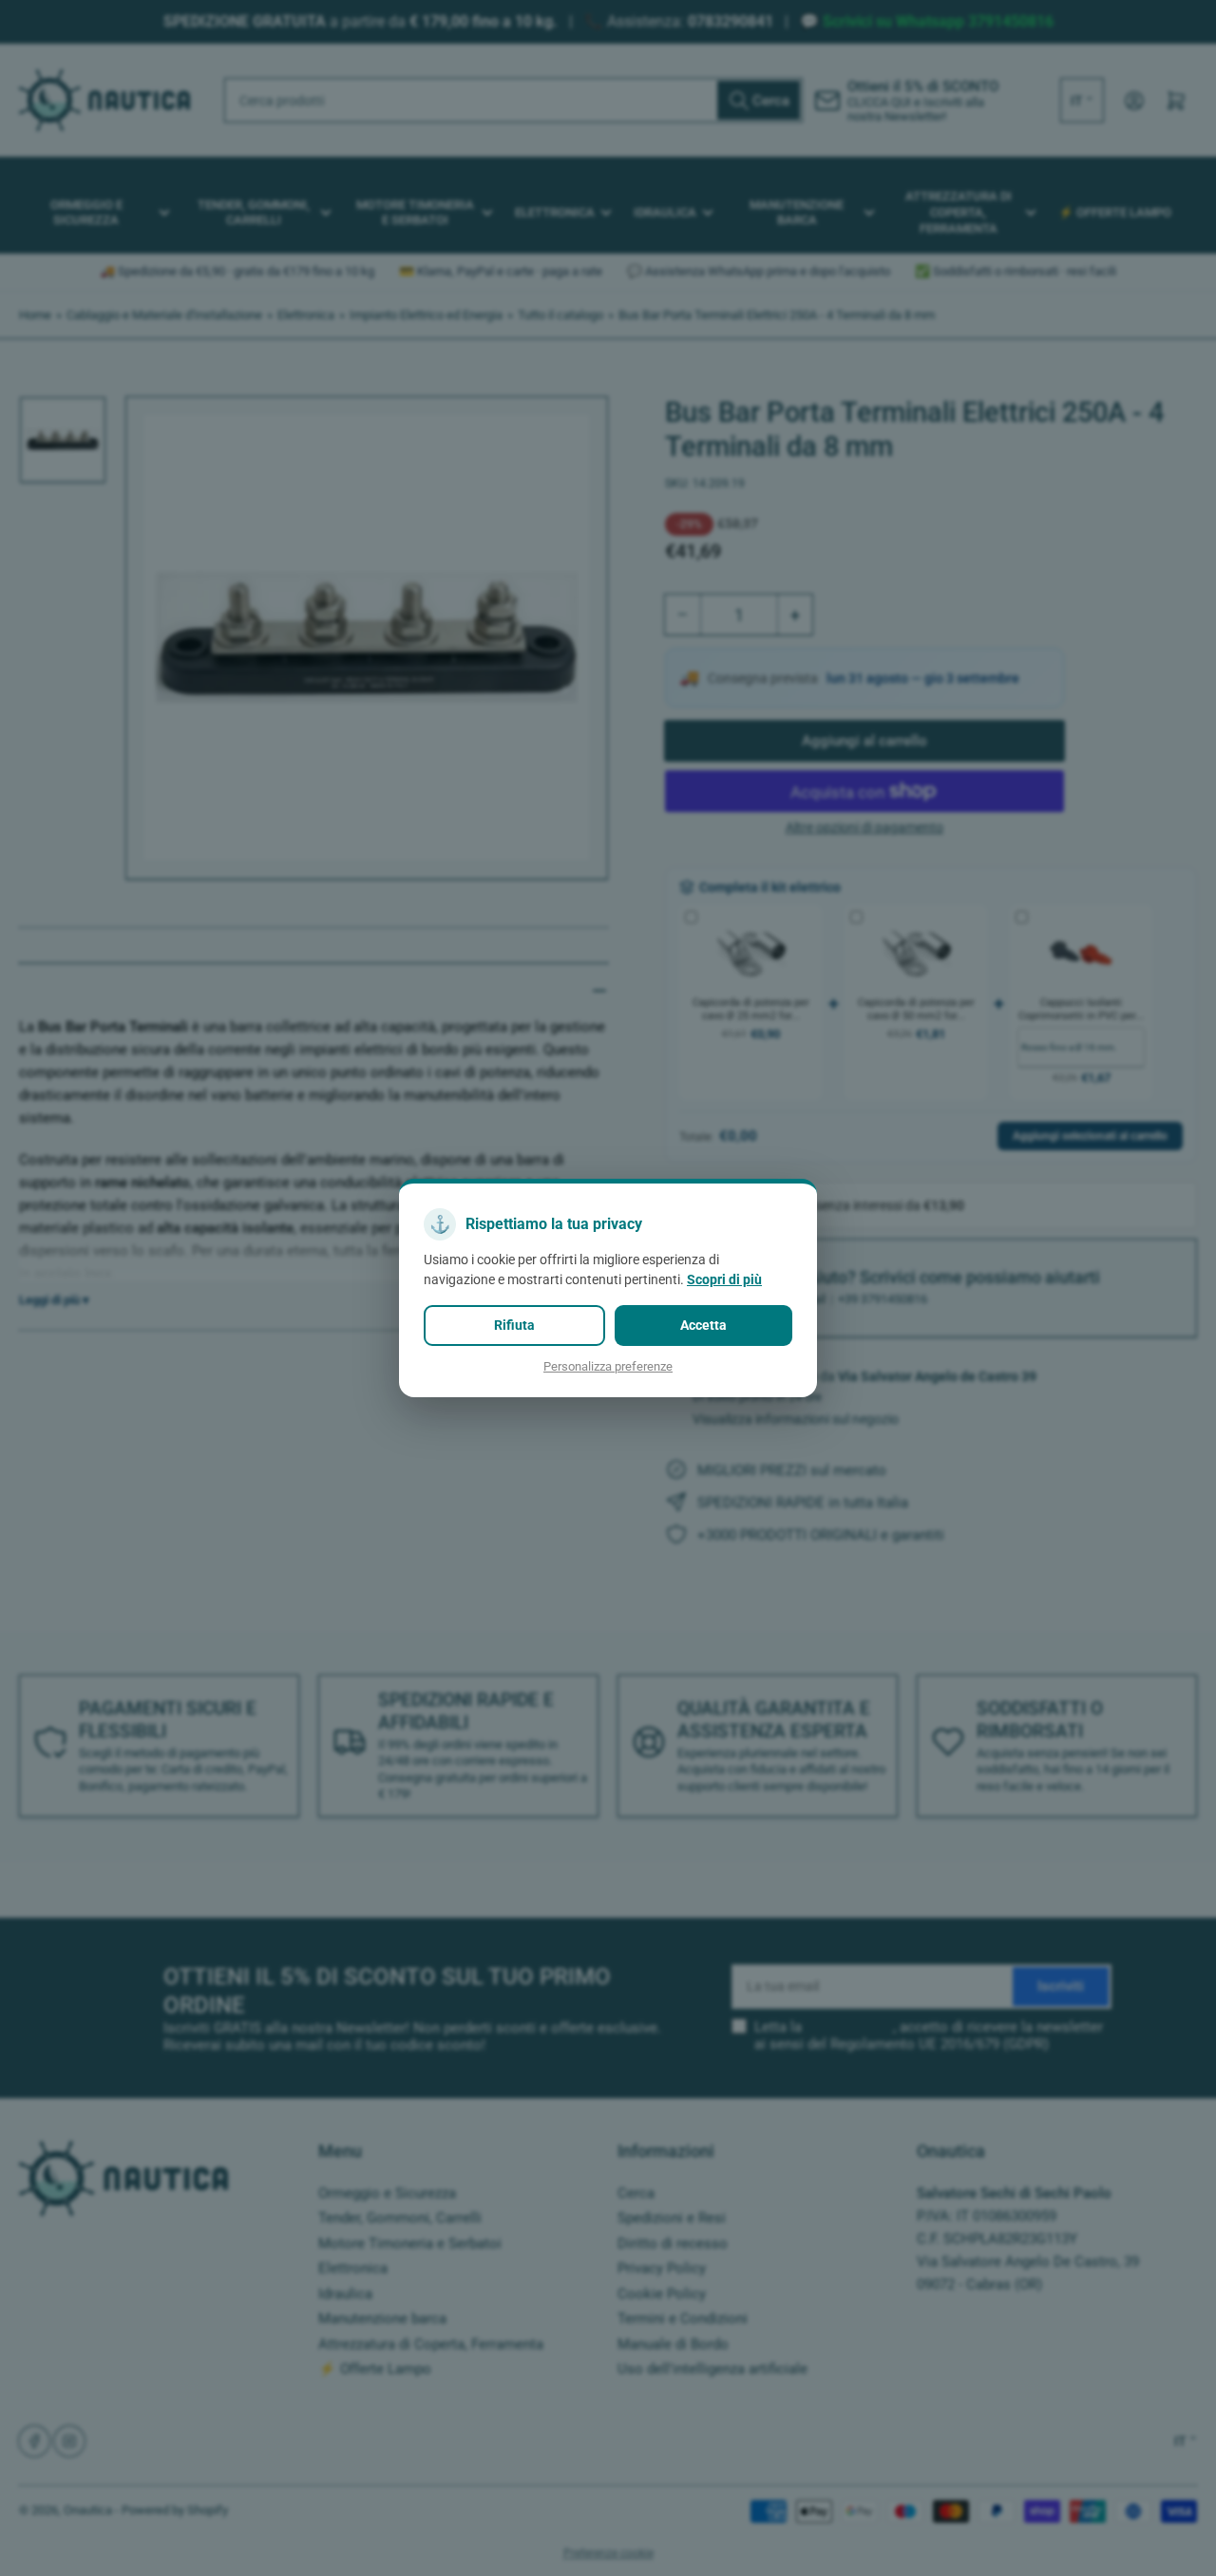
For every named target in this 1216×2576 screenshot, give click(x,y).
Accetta (703, 1325)
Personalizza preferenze (608, 1366)
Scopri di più (724, 1279)
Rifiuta (514, 1325)
